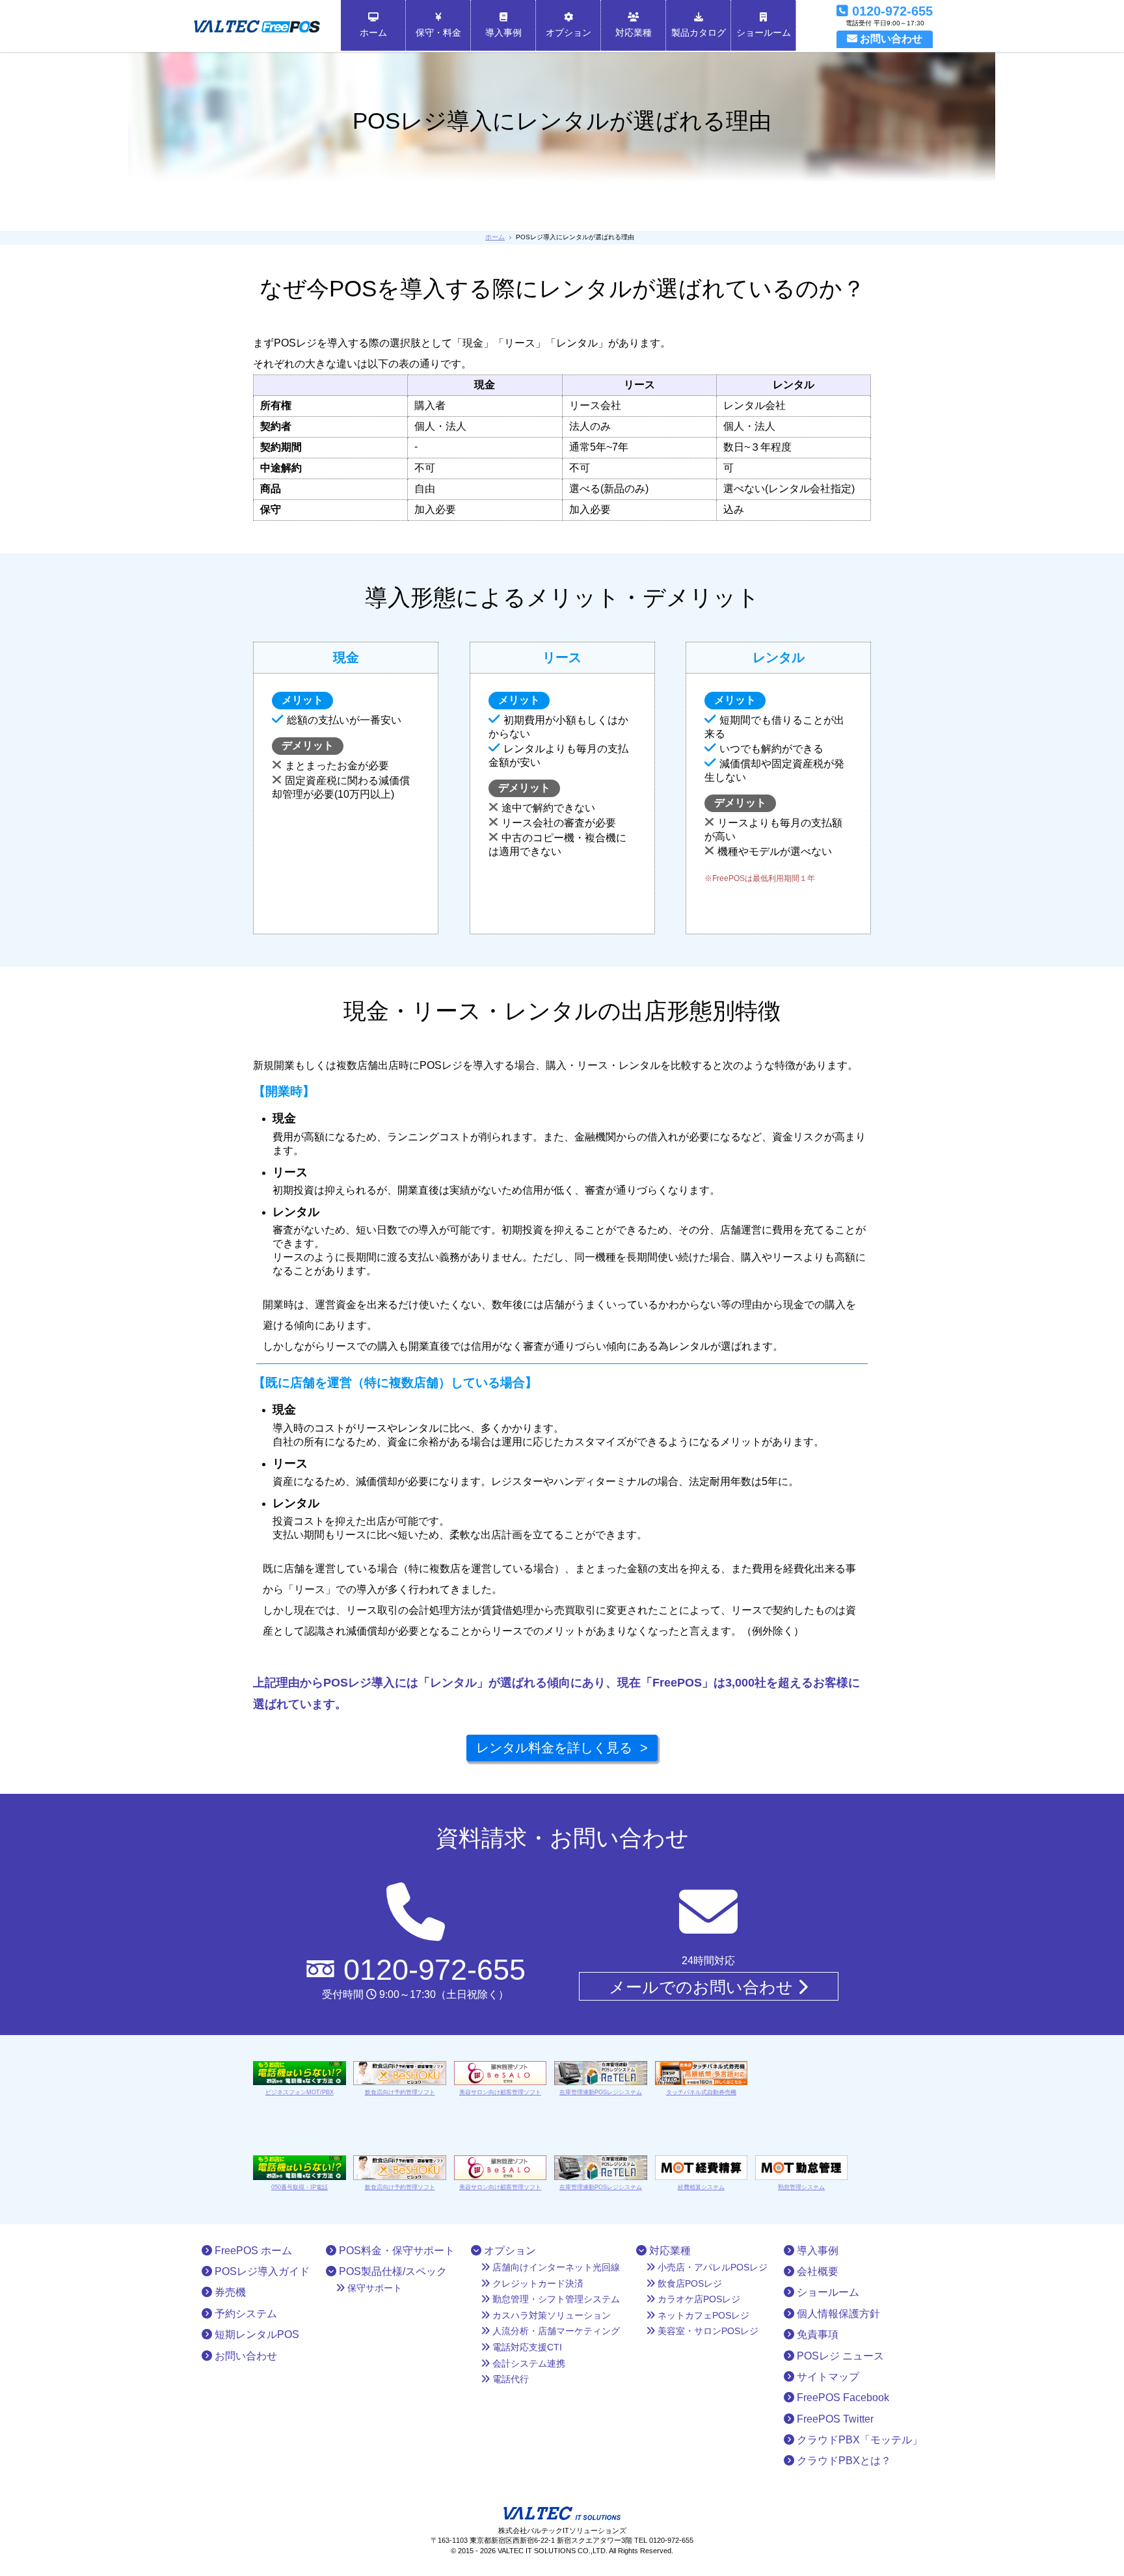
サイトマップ (827, 2377)
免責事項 (816, 2334)
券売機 (229, 2292)
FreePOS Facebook (842, 2398)
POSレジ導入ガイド (261, 2271)
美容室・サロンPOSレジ (707, 2331)
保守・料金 (438, 33)
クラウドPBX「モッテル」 (858, 2440)
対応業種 (634, 33)
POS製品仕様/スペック (392, 2271)
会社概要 (816, 2271)
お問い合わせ (245, 2356)
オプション (569, 33)
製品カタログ (699, 33)
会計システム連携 (528, 2363)
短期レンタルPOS (256, 2334)
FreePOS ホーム (252, 2251)
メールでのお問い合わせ (703, 1987)
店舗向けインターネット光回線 (555, 2267)
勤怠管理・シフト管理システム (555, 2299)
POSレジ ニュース (839, 2356)
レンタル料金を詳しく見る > (562, 1748)
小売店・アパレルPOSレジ (711, 2267)
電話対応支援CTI (526, 2347)
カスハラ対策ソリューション (550, 2315)
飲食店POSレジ (689, 2283)
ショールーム (764, 33)
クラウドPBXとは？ (843, 2461)
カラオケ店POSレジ (698, 2299)
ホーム (373, 33)
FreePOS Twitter (834, 2419)
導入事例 (503, 33)
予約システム (245, 2314)
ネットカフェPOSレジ (702, 2315)
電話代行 (509, 2379)
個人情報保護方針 (837, 2314)
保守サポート (373, 2288)
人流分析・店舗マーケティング (555, 2331)
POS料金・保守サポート (395, 2251)
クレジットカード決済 (537, 2283)
